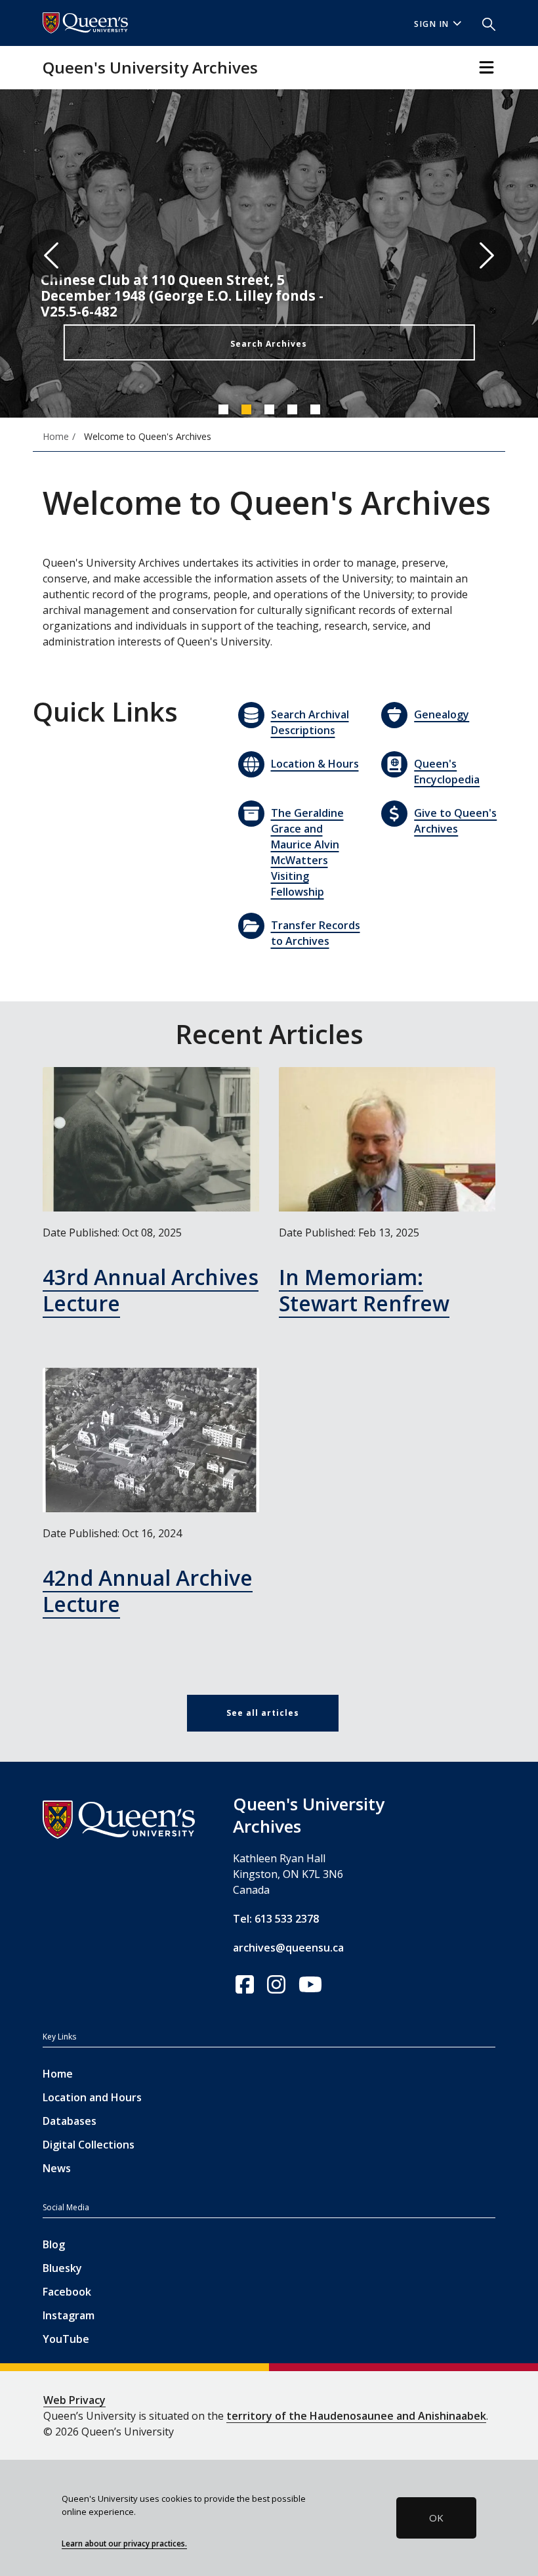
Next (486, 255)
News (57, 2168)
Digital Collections (89, 2145)
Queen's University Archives (150, 67)
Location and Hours (92, 2097)
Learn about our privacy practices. (124, 2543)
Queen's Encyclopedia (447, 772)
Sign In (432, 24)
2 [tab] (246, 409)
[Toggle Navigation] (486, 67)
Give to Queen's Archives (455, 821)
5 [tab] (315, 409)
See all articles (263, 1713)
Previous (52, 255)
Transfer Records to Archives (316, 933)
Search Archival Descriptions (310, 722)
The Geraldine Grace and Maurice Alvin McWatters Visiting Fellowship (307, 852)
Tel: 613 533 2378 (276, 1919)
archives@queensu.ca (288, 1948)
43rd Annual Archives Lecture (151, 1290)
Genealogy (442, 714)
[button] (484, 23)
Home (58, 2074)
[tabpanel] (269, 255)
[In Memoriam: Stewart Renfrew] (387, 1139)
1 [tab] (223, 409)
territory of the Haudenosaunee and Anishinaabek (356, 2416)
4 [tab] (292, 409)
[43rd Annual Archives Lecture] (151, 1139)
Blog (54, 2244)
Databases (70, 2121)
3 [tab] (269, 409)
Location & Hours (315, 764)
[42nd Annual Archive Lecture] (151, 1440)
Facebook (67, 2292)
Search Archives (269, 344)
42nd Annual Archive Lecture (148, 1591)
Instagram (69, 2315)
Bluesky (62, 2268)
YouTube (66, 2339)
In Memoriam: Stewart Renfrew (364, 1290)
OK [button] (436, 2518)
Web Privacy (74, 2400)
